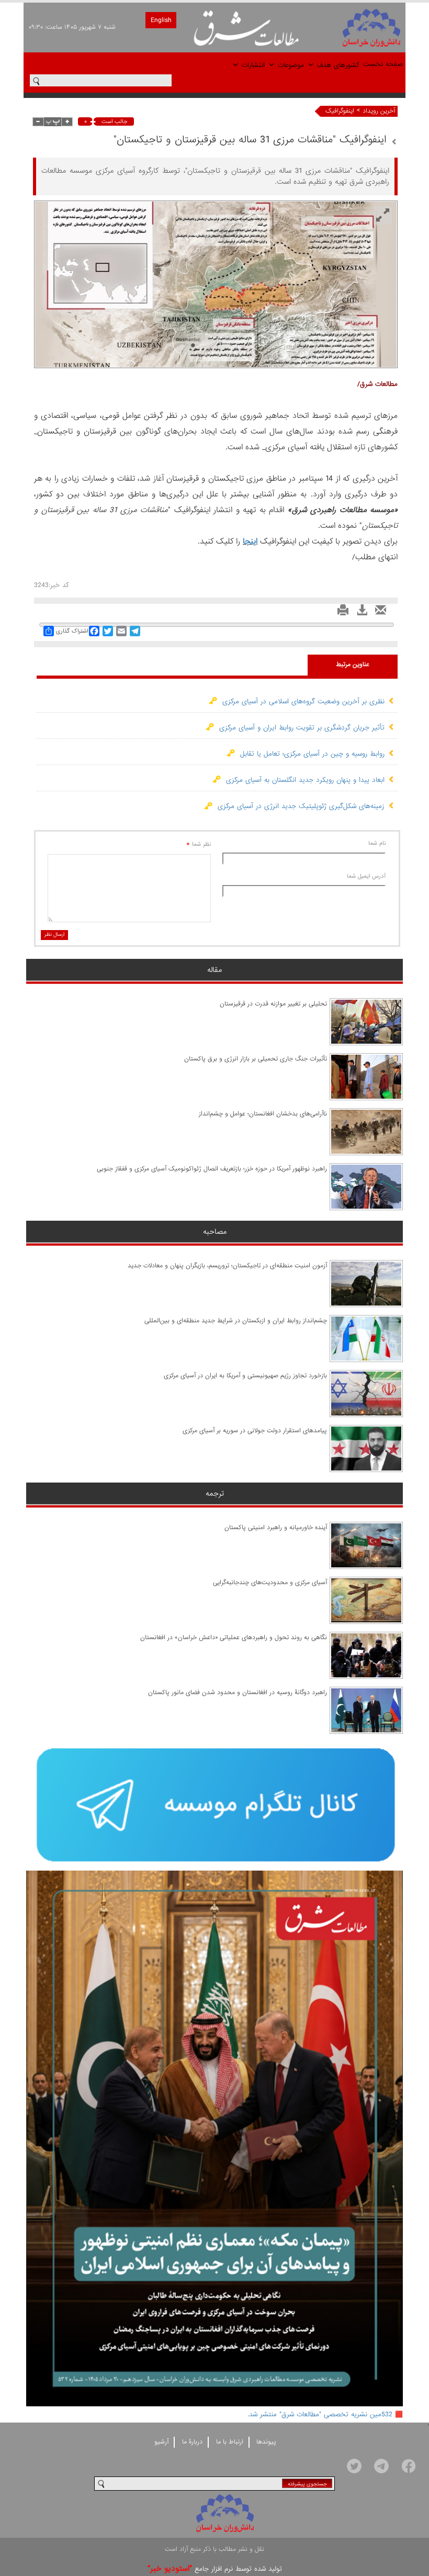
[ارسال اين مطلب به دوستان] (378, 613)
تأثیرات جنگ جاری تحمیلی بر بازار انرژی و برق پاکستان (256, 1059)
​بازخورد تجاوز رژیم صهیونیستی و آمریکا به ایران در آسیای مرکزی (245, 1376)
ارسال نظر (54, 935)
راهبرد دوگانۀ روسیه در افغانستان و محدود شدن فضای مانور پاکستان (238, 1693)
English (161, 20)
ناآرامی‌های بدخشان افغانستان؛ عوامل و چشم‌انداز (263, 1114)
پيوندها (266, 2442)
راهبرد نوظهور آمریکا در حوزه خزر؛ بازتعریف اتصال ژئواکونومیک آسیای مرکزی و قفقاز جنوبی (212, 1169)
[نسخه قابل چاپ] (340, 613)
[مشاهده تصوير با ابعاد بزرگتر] (383, 215)
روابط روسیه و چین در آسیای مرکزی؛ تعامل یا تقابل (310, 754)
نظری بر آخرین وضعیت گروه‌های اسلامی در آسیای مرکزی (301, 701)
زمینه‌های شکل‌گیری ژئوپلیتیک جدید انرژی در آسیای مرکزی (298, 806)
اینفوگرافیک (340, 111)
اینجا (250, 541)
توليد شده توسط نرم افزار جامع (215, 2569)
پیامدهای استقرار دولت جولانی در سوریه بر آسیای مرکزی (255, 1431)
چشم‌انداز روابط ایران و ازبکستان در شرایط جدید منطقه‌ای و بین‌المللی (236, 1321)
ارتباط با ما (230, 2442)
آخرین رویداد (379, 111)
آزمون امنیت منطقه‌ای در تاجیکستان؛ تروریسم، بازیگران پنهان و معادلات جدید (227, 1266)
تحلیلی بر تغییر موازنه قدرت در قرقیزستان (273, 1004)
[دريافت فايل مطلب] (359, 613)
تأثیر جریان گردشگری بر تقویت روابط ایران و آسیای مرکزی (299, 728)
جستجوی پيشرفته (307, 2484)
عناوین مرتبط (353, 665)
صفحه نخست (383, 64)
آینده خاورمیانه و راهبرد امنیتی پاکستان (276, 1528)
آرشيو (161, 2442)
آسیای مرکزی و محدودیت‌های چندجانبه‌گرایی (270, 1583)
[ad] (214, 1805)
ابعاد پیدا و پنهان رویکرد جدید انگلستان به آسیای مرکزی (303, 780)
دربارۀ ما (192, 2442)
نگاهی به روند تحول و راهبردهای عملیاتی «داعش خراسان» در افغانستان (234, 1638)
